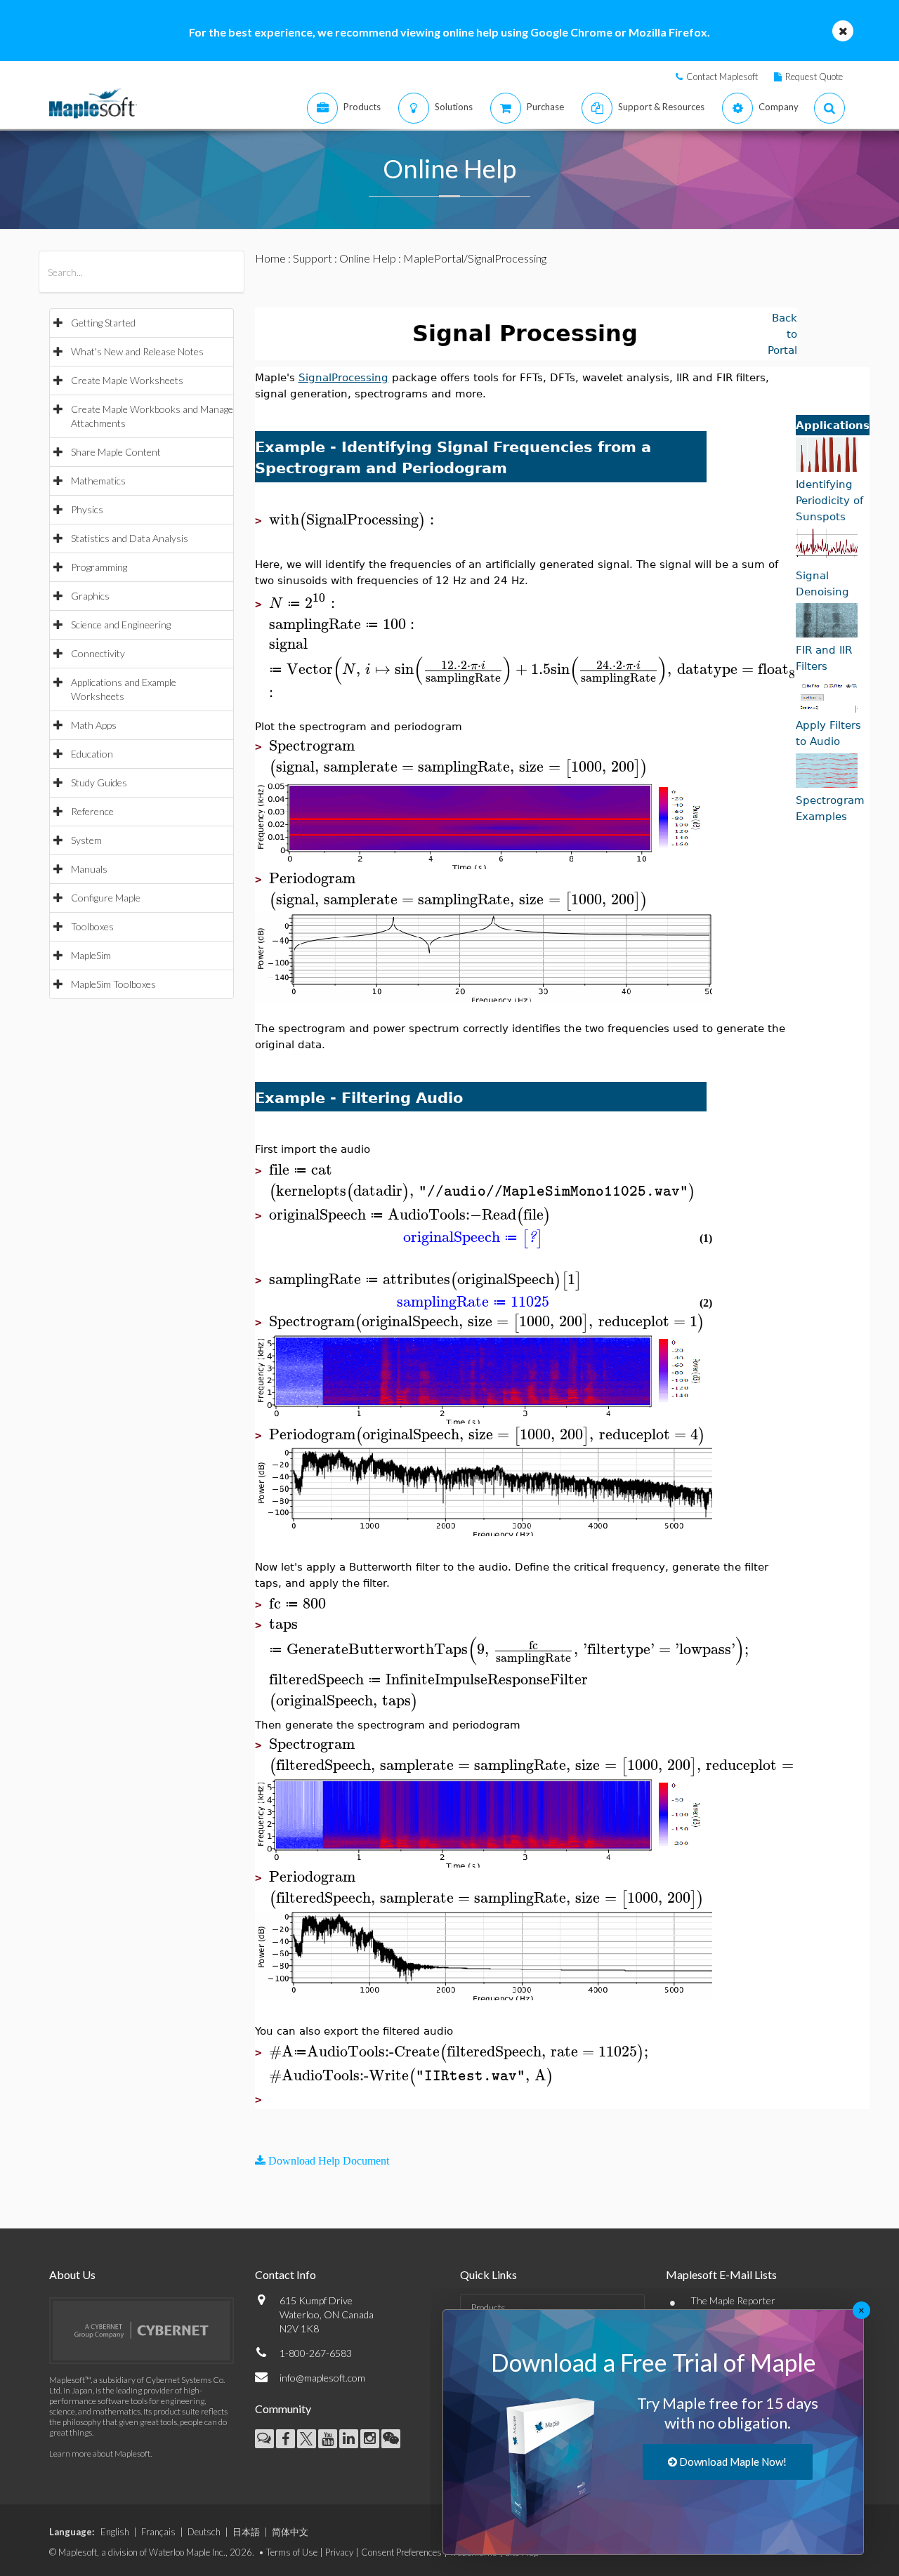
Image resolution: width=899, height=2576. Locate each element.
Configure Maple (106, 898)
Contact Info (286, 2274)
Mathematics (98, 481)
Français (158, 2532)
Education (92, 754)
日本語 (246, 2532)
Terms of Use (292, 2552)
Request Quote (814, 77)
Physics (87, 509)
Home (270, 258)
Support (313, 258)
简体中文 (290, 2532)
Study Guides (99, 782)
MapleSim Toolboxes (113, 984)
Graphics (90, 596)
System (86, 840)
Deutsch (204, 2532)
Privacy (339, 2552)
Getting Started (103, 323)
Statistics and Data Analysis (130, 538)
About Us (72, 2274)
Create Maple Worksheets (127, 380)
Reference (92, 811)
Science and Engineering (121, 625)
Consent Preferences (401, 2552)
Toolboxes (92, 926)
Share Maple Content (116, 452)
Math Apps (94, 725)
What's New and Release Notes (137, 351)
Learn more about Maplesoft (100, 2453)
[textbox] (354, 520)
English (115, 2532)
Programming (99, 567)
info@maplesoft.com (322, 2378)
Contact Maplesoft (722, 77)
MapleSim (91, 955)
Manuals (89, 869)
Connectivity (98, 653)
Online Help (368, 258)
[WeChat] (391, 2439)
